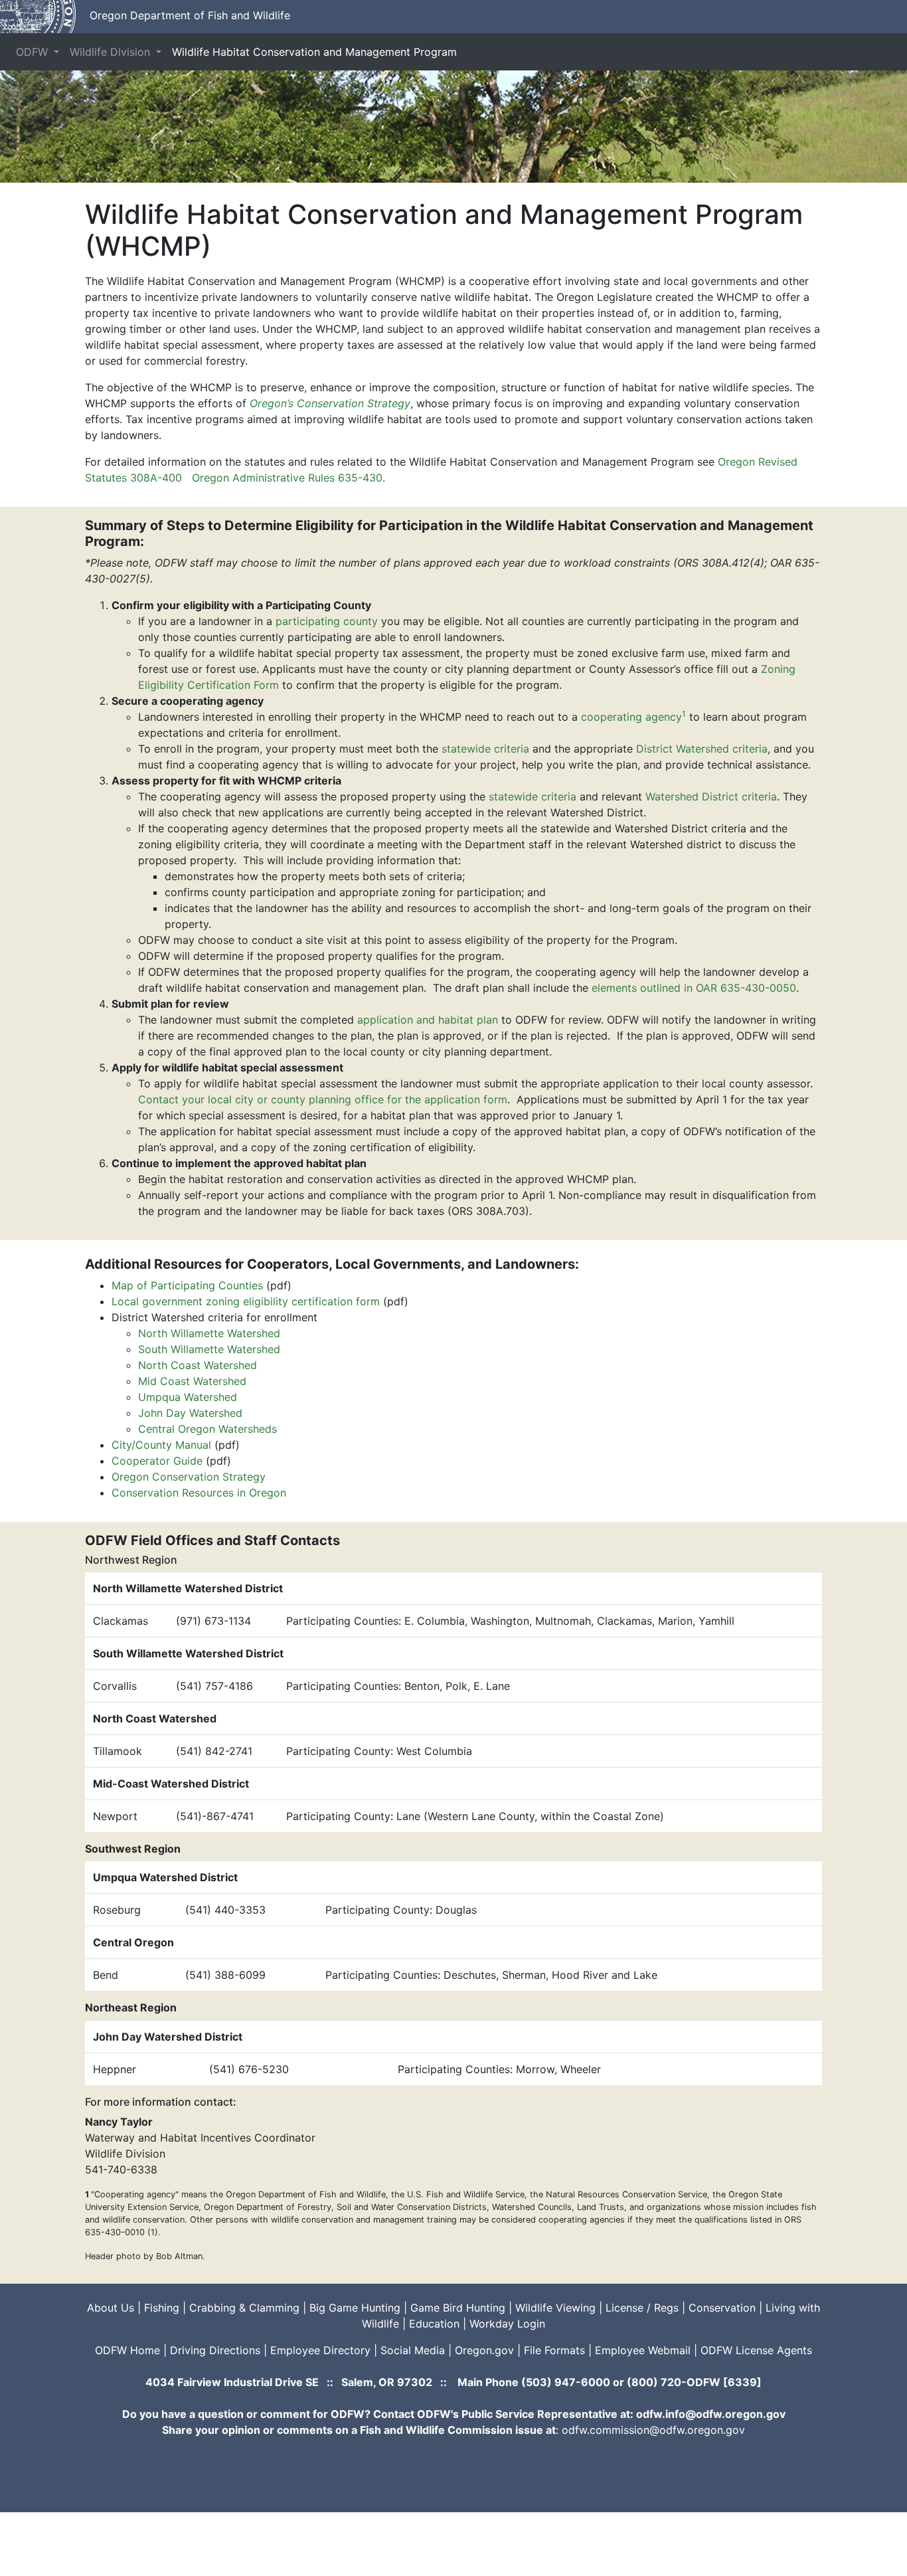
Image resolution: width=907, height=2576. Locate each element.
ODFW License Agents (756, 2350)
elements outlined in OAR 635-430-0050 (694, 988)
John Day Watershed (190, 1413)
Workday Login (507, 2324)
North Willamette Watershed (209, 1333)
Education (434, 2324)
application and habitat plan (428, 1020)
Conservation (722, 2308)
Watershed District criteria (711, 796)
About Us (111, 2308)
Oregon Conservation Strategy (189, 1477)
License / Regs (642, 2308)
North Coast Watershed (198, 1365)
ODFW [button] (34, 52)
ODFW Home (127, 2350)
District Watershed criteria (702, 749)
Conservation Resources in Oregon (199, 1493)
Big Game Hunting (355, 2308)
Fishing (162, 2308)
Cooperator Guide (157, 1461)
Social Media (413, 2350)
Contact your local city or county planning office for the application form (323, 1099)
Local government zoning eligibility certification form (246, 1301)
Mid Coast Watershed (192, 1381)
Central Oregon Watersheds (207, 1429)
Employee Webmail (643, 2350)
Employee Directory (320, 2350)
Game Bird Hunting (458, 2308)
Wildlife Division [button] (112, 52)
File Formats (554, 2350)
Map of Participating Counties (187, 1285)
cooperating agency (633, 717)
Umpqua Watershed (188, 1397)
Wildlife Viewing (555, 2308)
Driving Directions (215, 2350)
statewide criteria (485, 749)
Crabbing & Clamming (244, 2308)
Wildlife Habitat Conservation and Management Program (314, 52)
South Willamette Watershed (209, 1349)
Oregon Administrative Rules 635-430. (289, 478)
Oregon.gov (484, 2350)
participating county (327, 621)
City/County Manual (161, 1445)
